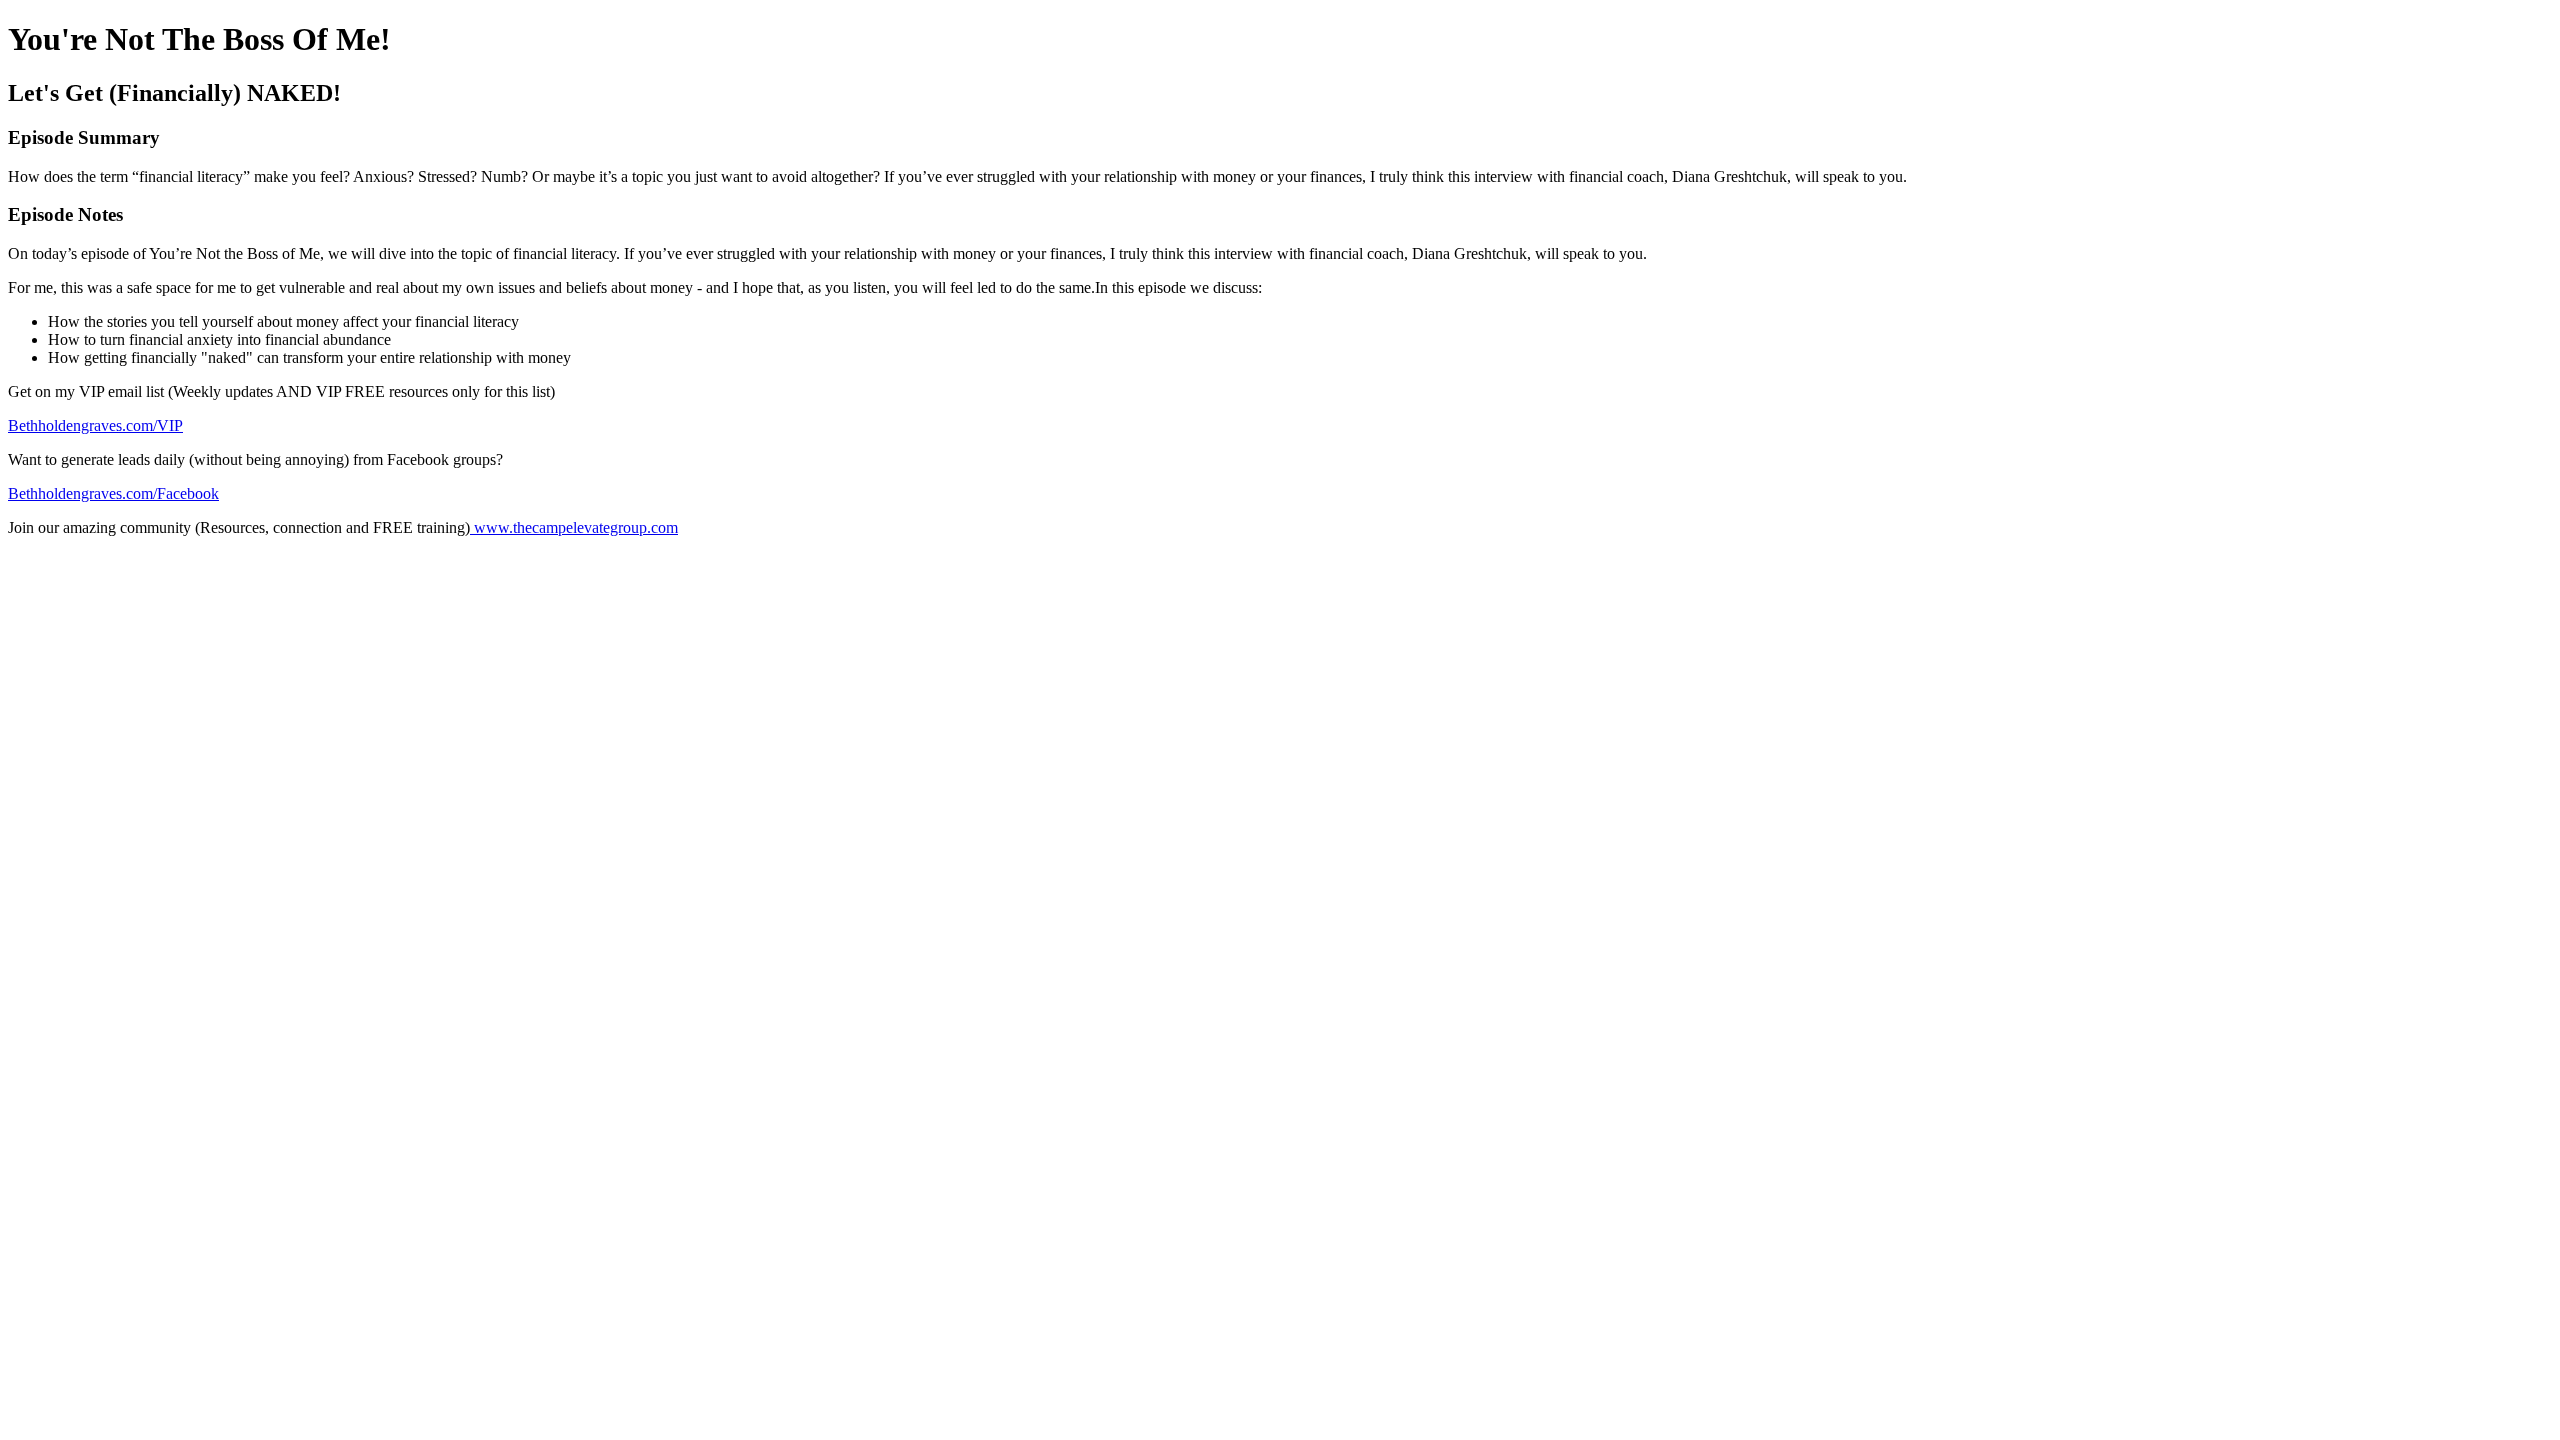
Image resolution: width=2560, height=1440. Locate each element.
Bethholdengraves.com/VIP (95, 425)
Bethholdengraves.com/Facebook (113, 493)
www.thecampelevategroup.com (574, 527)
